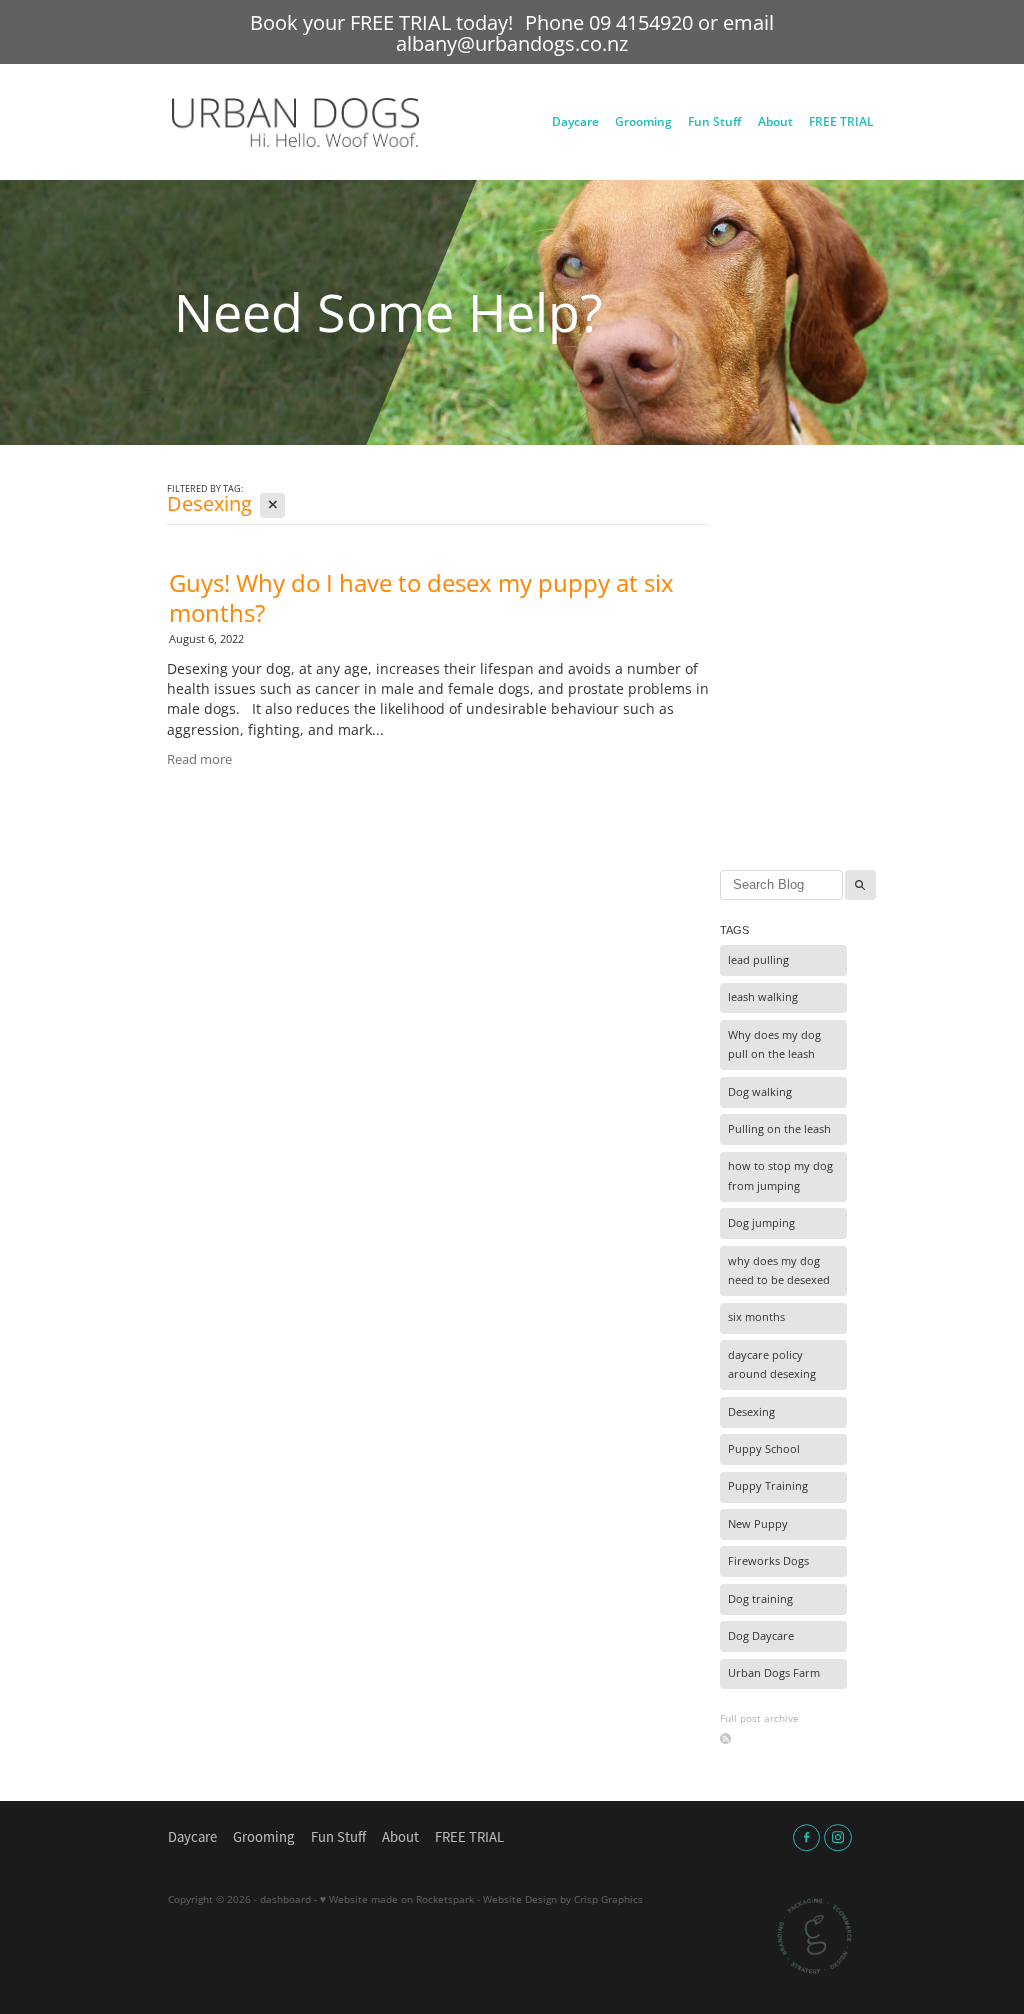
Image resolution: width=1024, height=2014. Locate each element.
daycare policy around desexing (772, 1365)
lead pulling (758, 960)
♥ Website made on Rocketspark (397, 1899)
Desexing (751, 1412)
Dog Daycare (761, 1636)
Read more (199, 759)
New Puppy (758, 1524)
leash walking (763, 997)
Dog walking (760, 1092)
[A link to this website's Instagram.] (838, 1838)
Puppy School (764, 1449)
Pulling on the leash (779, 1129)
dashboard (285, 1899)
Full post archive (759, 1718)
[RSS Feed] (725, 1738)
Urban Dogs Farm (774, 1673)
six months (756, 1317)
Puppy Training (768, 1486)
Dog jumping (761, 1223)
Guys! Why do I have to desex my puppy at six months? (421, 597)
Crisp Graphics (608, 1899)
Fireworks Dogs (768, 1561)
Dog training (760, 1599)
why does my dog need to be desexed (779, 1271)
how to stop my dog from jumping (780, 1176)
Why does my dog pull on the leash (774, 1045)
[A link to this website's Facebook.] (807, 1838)
